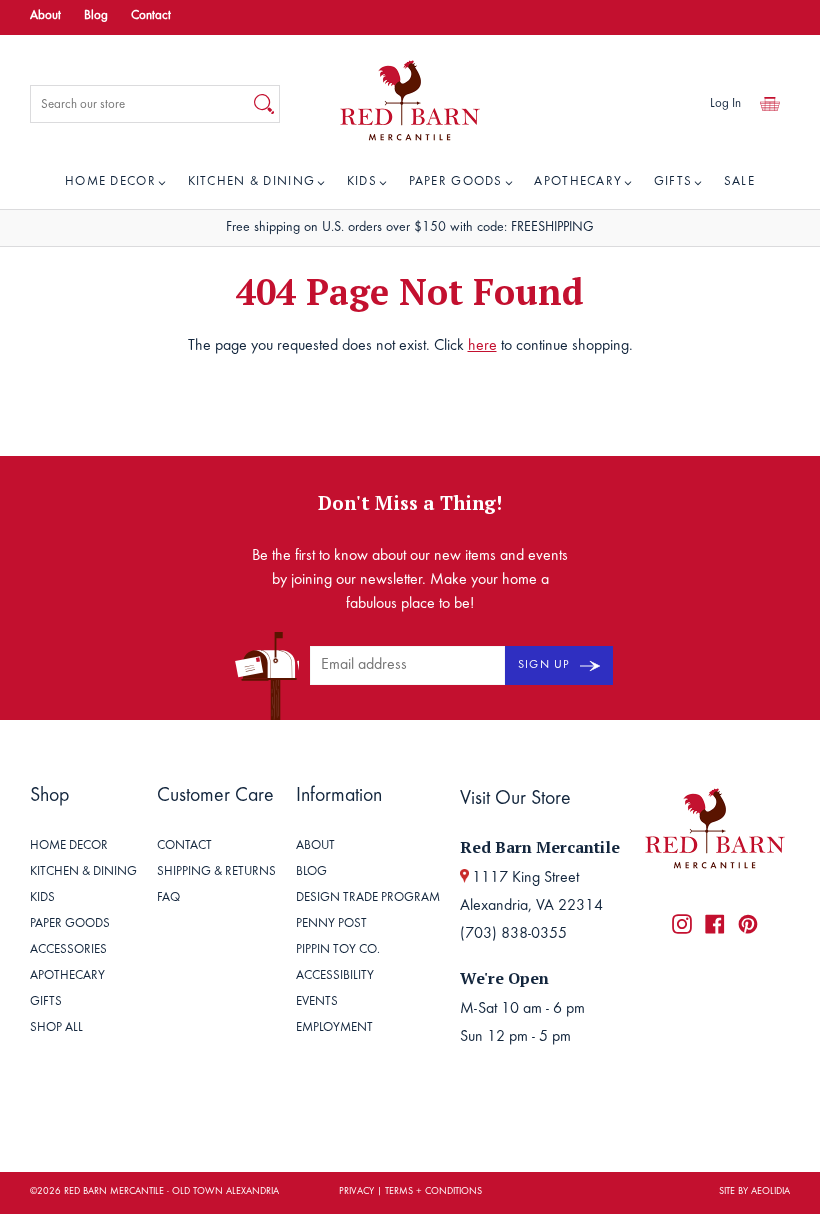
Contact (151, 16)
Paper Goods (456, 182)
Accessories (68, 950)
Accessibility (335, 976)
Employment (334, 1028)
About (45, 16)
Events (317, 1002)
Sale (739, 182)
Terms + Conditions (433, 1192)
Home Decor (110, 182)
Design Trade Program (368, 898)
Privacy (356, 1192)
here (482, 346)
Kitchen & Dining (252, 182)
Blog (96, 16)
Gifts (673, 182)
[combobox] (140, 104)
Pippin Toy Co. (338, 950)
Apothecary (578, 182)
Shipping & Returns (216, 872)
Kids (362, 182)
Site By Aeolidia (754, 1192)
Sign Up (546, 665)
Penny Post (331, 924)
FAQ (168, 898)
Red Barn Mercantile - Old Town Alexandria (171, 1192)
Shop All (56, 1028)
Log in (725, 104)
